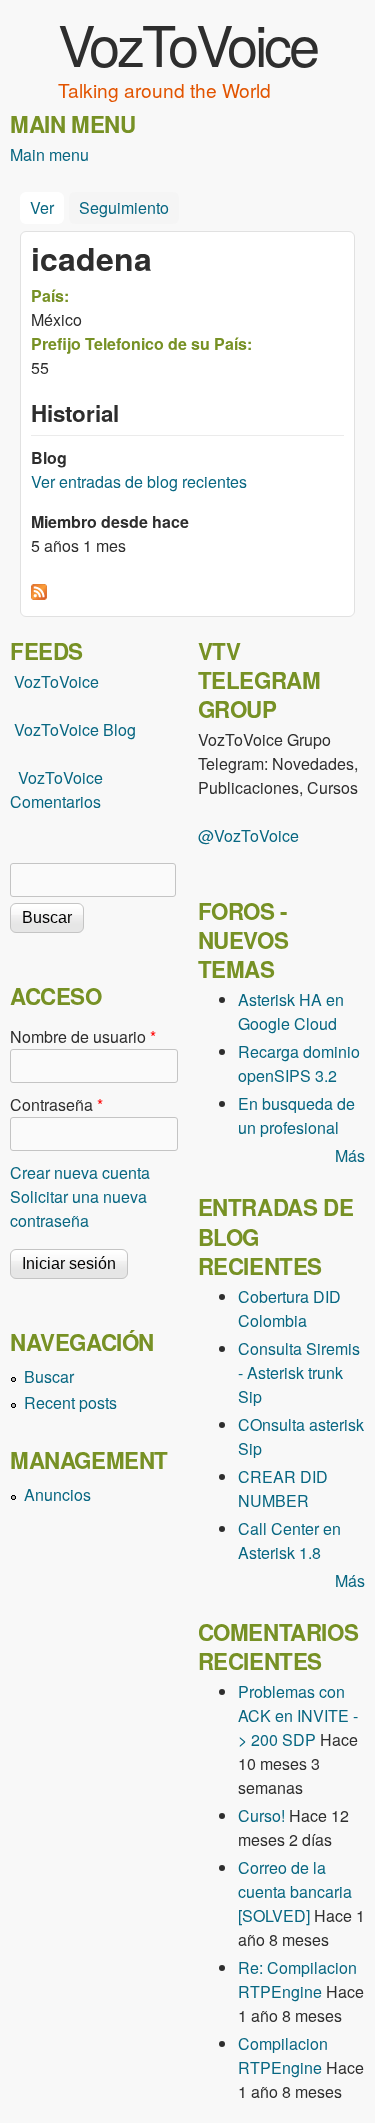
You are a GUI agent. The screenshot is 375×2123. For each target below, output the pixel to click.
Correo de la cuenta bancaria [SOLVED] (295, 1891)
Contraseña (56, 1104)
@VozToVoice (248, 835)
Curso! (261, 1815)
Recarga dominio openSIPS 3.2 (299, 1063)
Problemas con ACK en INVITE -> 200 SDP (298, 1715)
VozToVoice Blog (75, 729)
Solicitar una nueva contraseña (78, 1208)
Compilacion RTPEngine (283, 2055)
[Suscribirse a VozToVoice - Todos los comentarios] (39, 593)
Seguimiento (124, 207)
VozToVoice (187, 43)
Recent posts (70, 1402)
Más (350, 1155)
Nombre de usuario (83, 1036)
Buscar (49, 1376)
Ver (47, 207)
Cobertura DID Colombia (289, 1308)
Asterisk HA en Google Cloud (291, 1011)
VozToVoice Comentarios (56, 789)
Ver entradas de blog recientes (139, 481)
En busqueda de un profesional (296, 1115)
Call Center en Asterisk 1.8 (289, 1540)
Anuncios (57, 1494)
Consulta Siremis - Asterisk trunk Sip (299, 1372)
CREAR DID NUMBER (283, 1488)
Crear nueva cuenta (80, 1172)
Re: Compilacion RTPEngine (297, 1979)
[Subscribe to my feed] (12, 729)
